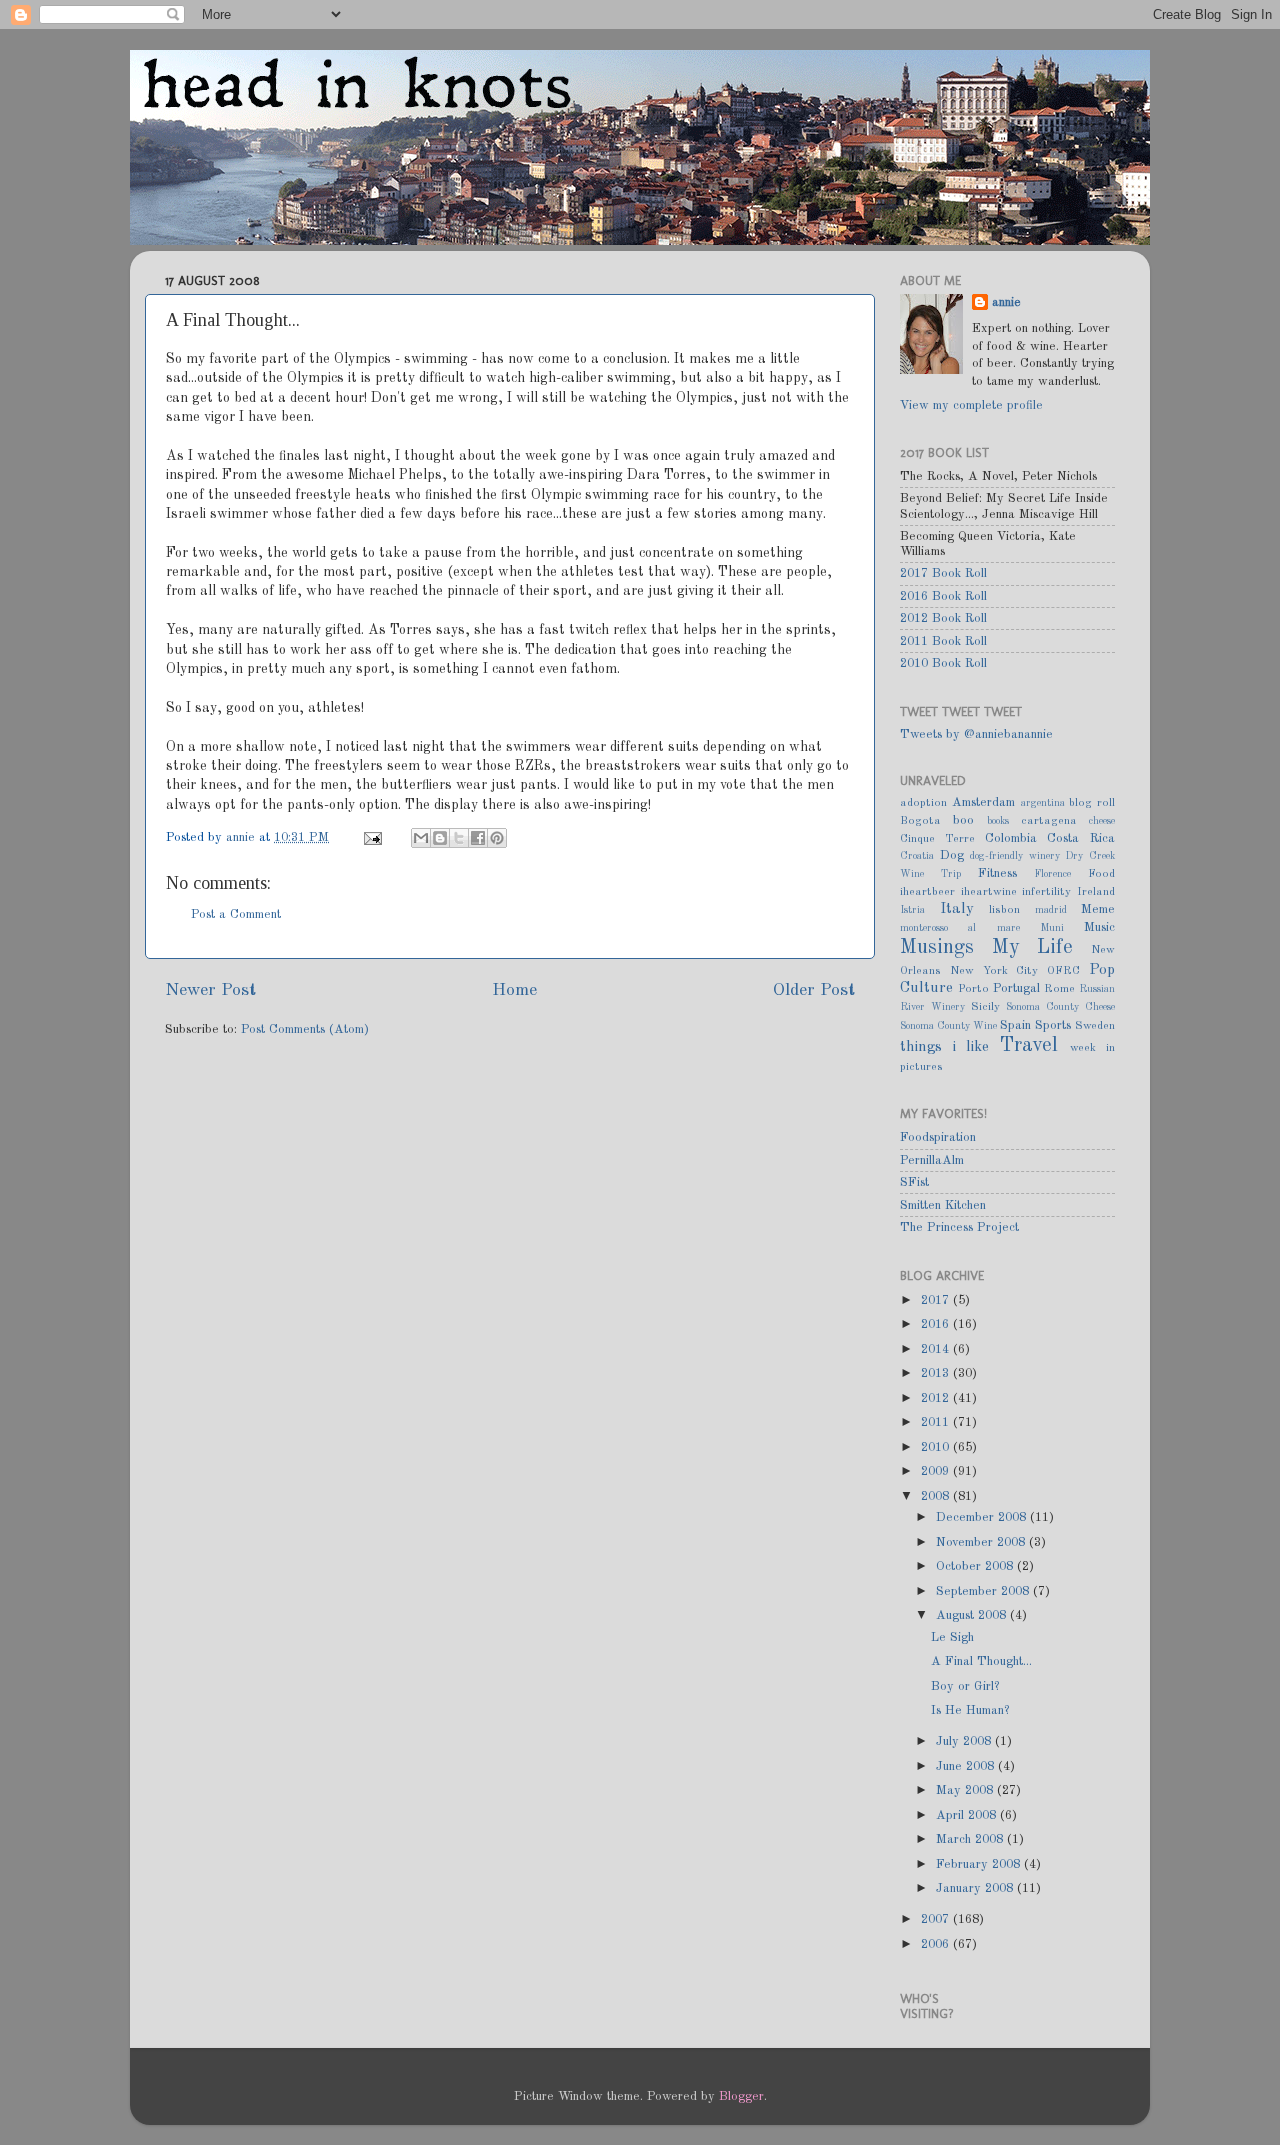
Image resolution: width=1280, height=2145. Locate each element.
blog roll (1092, 803)
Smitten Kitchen (943, 1205)
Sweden (1095, 1026)
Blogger (741, 2096)
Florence (1052, 874)
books (998, 821)
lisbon (1004, 910)
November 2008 (982, 1542)
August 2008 (973, 1615)
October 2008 (976, 1566)
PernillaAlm (932, 1160)
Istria (912, 910)
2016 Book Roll (943, 596)
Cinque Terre (937, 839)
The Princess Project (959, 1227)
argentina (1043, 803)
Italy (957, 909)
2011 (937, 1422)
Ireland (1096, 892)
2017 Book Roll (943, 573)
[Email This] (421, 838)
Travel (1029, 1046)
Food (1101, 874)
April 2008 (968, 1815)
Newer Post (210, 990)
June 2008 (967, 1766)
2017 (937, 1300)
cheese (1102, 821)
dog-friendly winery (1015, 856)
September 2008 (984, 1591)
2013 (937, 1373)
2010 (937, 1447)
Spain (1015, 1025)
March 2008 (971, 1839)
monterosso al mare (960, 928)
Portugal (1016, 988)
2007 (937, 1919)
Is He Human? (970, 1710)
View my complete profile (971, 405)
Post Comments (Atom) (305, 1029)
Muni (1052, 928)
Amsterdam (983, 802)
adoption (923, 803)
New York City (994, 971)
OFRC (1063, 971)
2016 (937, 1324)
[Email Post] (372, 837)
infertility (1046, 892)
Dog (952, 855)
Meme (1098, 909)
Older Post (814, 990)
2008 (937, 1496)
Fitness (997, 873)
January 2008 (976, 1888)
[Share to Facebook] (478, 838)
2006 (937, 1944)
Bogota (920, 821)
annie (242, 837)
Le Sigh (952, 1637)
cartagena (1049, 821)
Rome (1059, 989)
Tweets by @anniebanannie (976, 734)
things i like (944, 1047)
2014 (937, 1349)
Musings (937, 948)
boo (963, 820)
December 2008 (983, 1517)
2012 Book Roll (943, 618)
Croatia (917, 856)
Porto (973, 989)
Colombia (1011, 838)
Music (1099, 927)
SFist (914, 1182)
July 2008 (965, 1741)
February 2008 (980, 1864)
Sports (1053, 1025)
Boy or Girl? (965, 1686)
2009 (937, 1471)
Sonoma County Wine (948, 1026)
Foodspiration (938, 1137)
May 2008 (966, 1790)
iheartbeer (927, 892)
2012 (937, 1398)
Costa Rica (1081, 838)
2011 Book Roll (943, 641)
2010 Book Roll (943, 663)
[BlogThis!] (440, 838)
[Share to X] (459, 838)
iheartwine (989, 892)
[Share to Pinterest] (497, 838)
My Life (1033, 948)
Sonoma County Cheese (1060, 1007)
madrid (1051, 910)
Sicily (985, 1007)
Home (514, 990)
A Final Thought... (981, 1661)
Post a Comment (236, 914)
